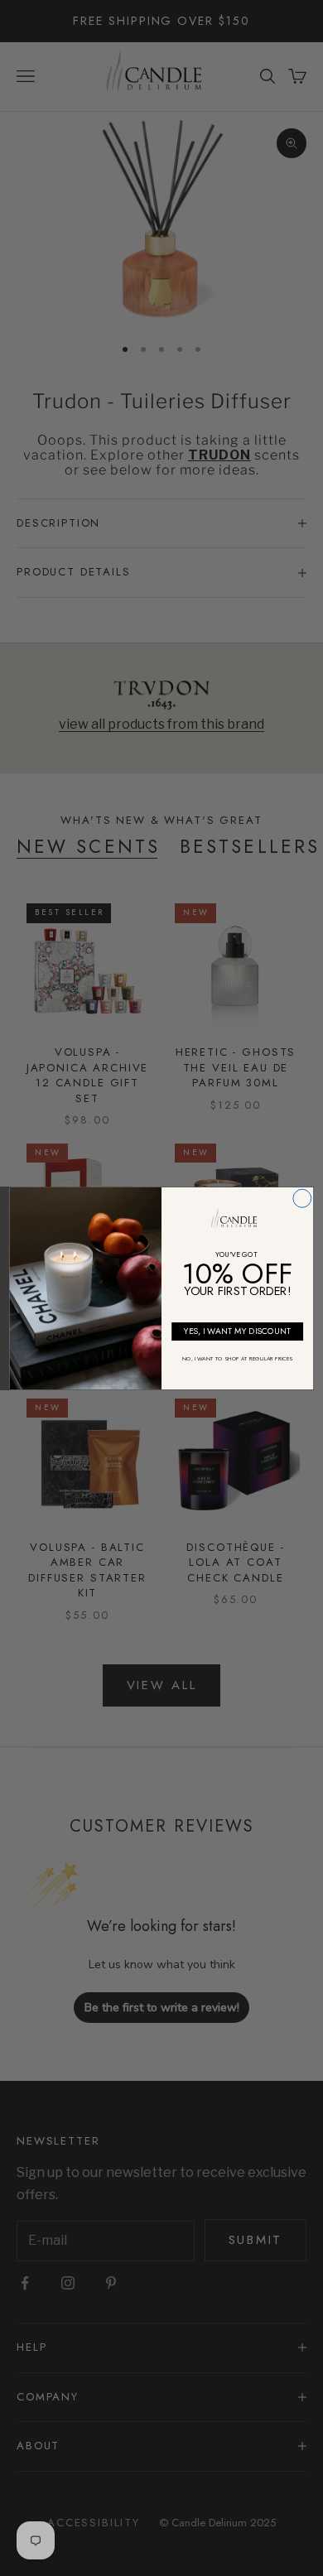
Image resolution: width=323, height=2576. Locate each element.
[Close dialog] (302, 1198)
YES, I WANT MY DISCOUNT (238, 1331)
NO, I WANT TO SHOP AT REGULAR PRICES (237, 1359)
